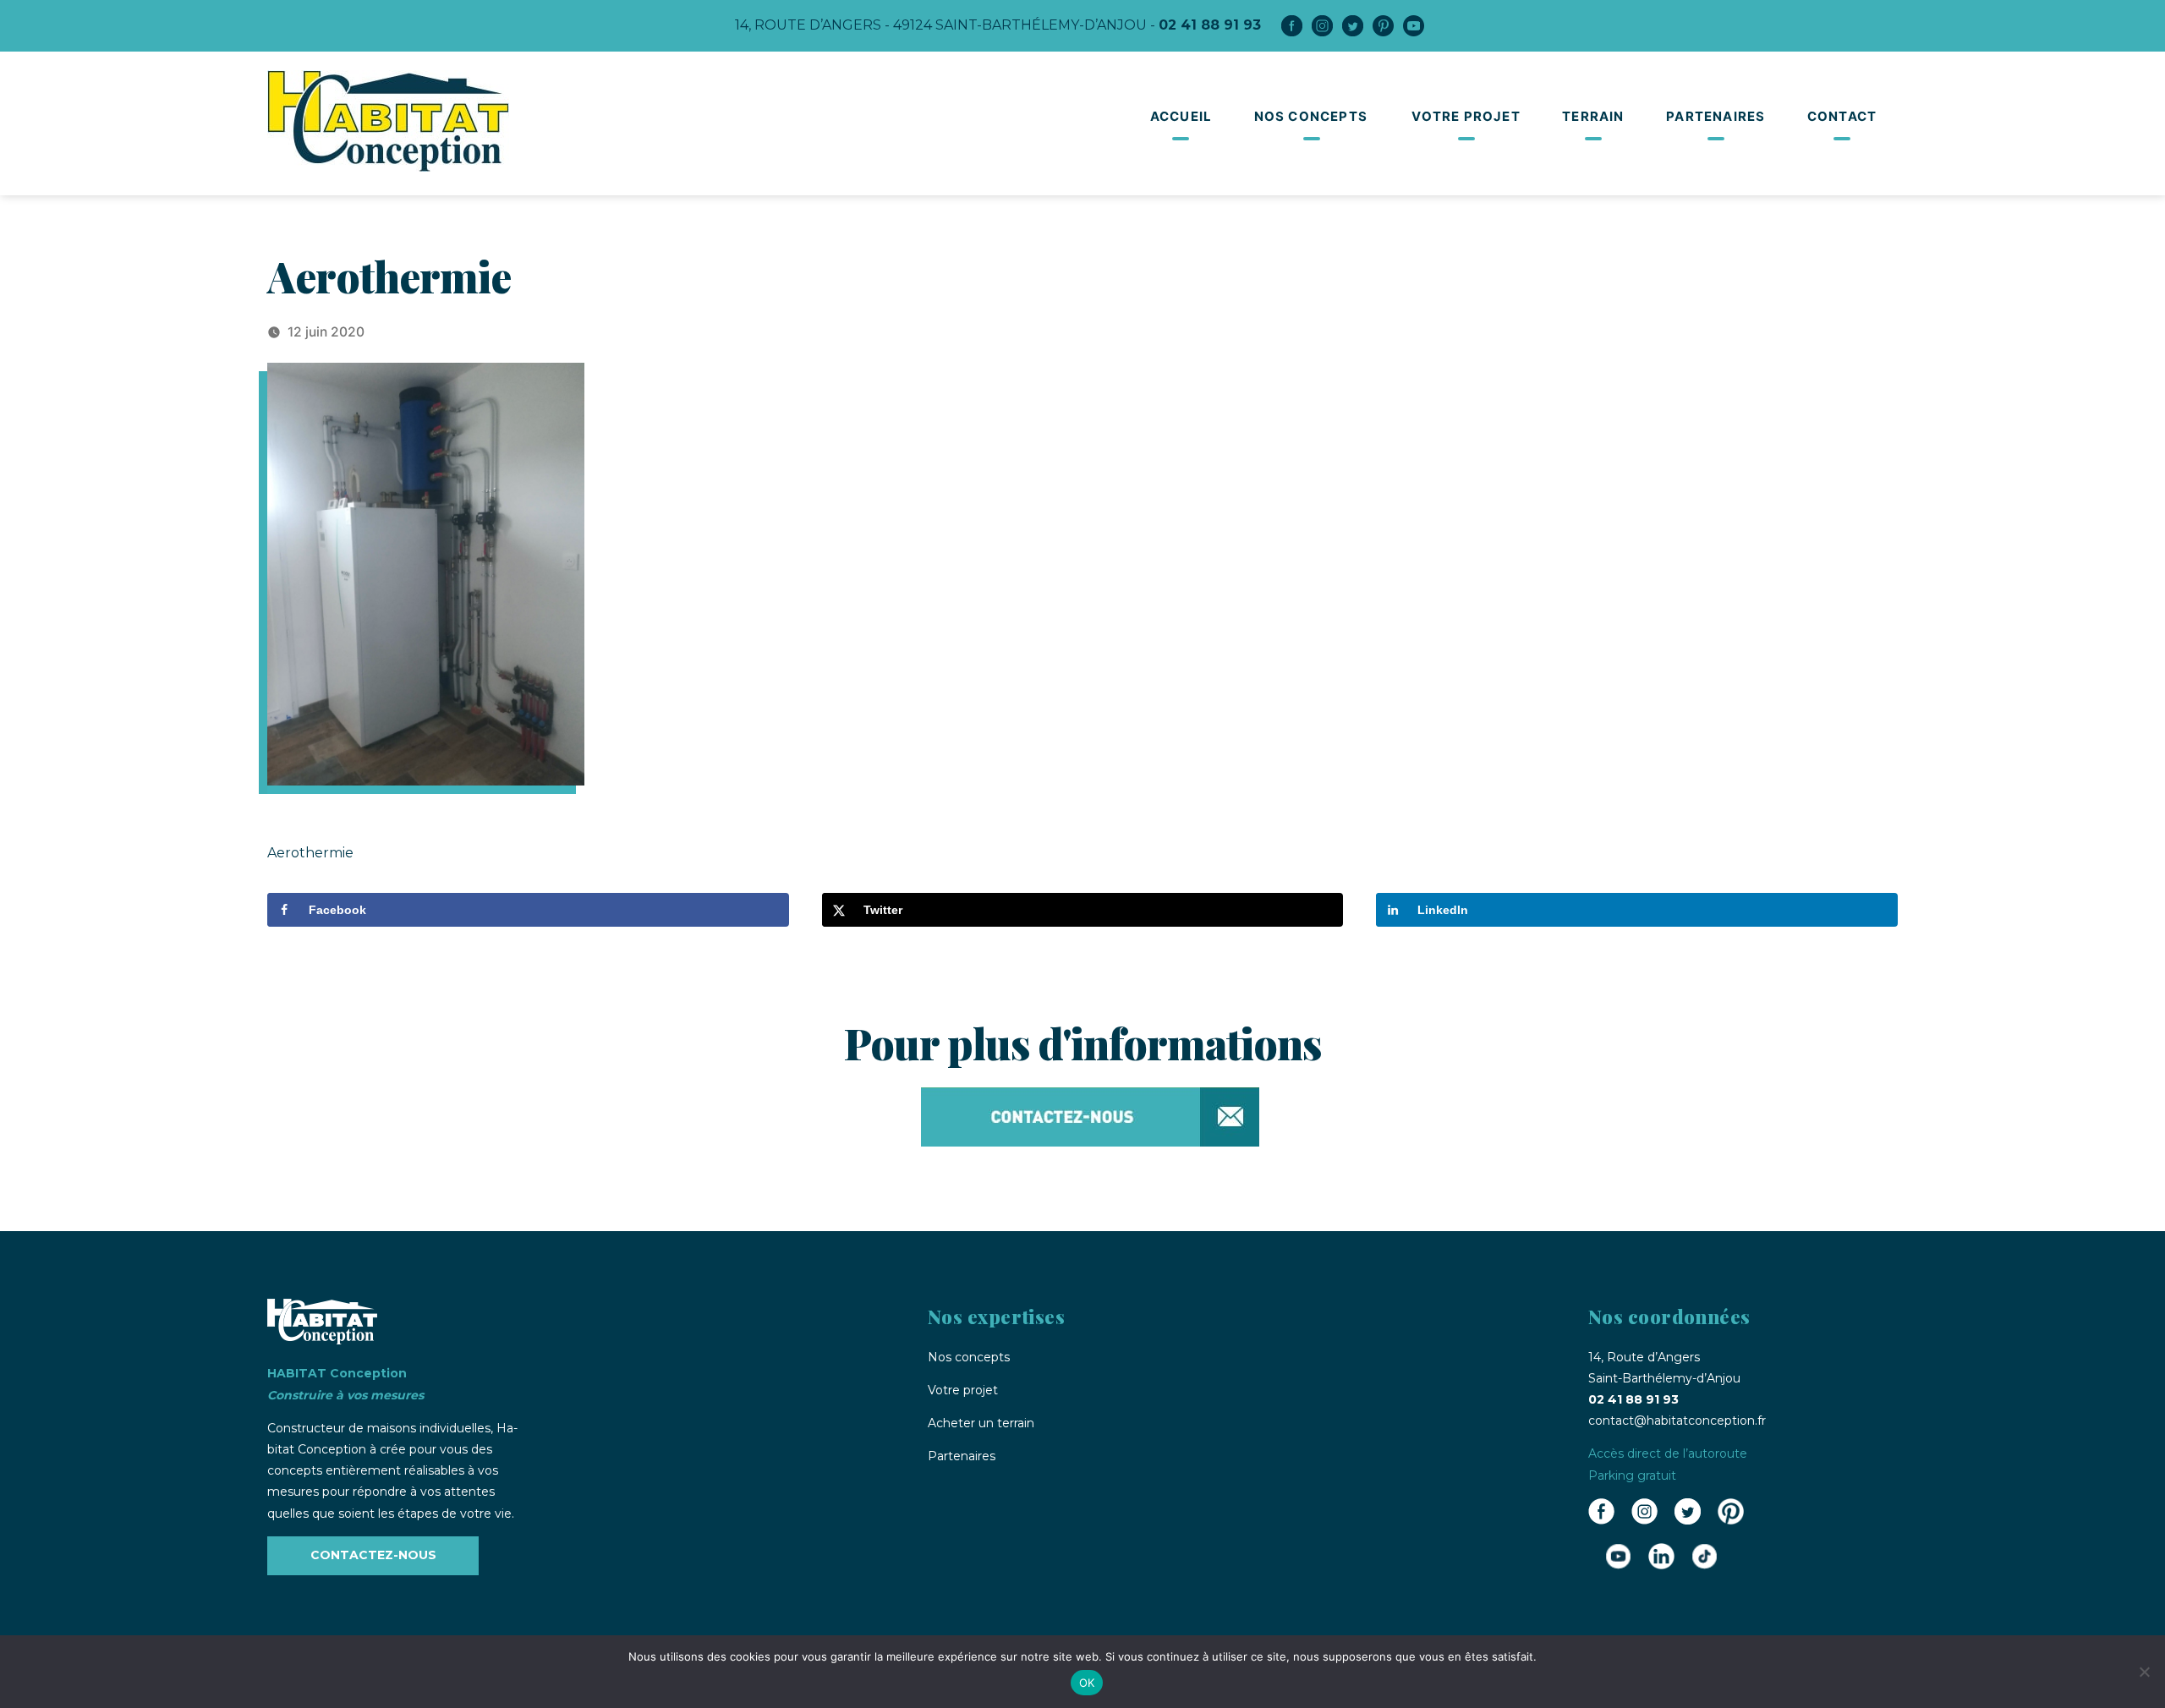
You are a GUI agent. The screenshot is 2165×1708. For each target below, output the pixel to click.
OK (1087, 1683)
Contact (1842, 116)
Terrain (1593, 116)
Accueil (1181, 116)
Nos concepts (1311, 116)
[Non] (2144, 1672)
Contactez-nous (373, 1555)
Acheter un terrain (981, 1423)
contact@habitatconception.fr (1677, 1421)
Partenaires (1716, 116)
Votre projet (1466, 116)
